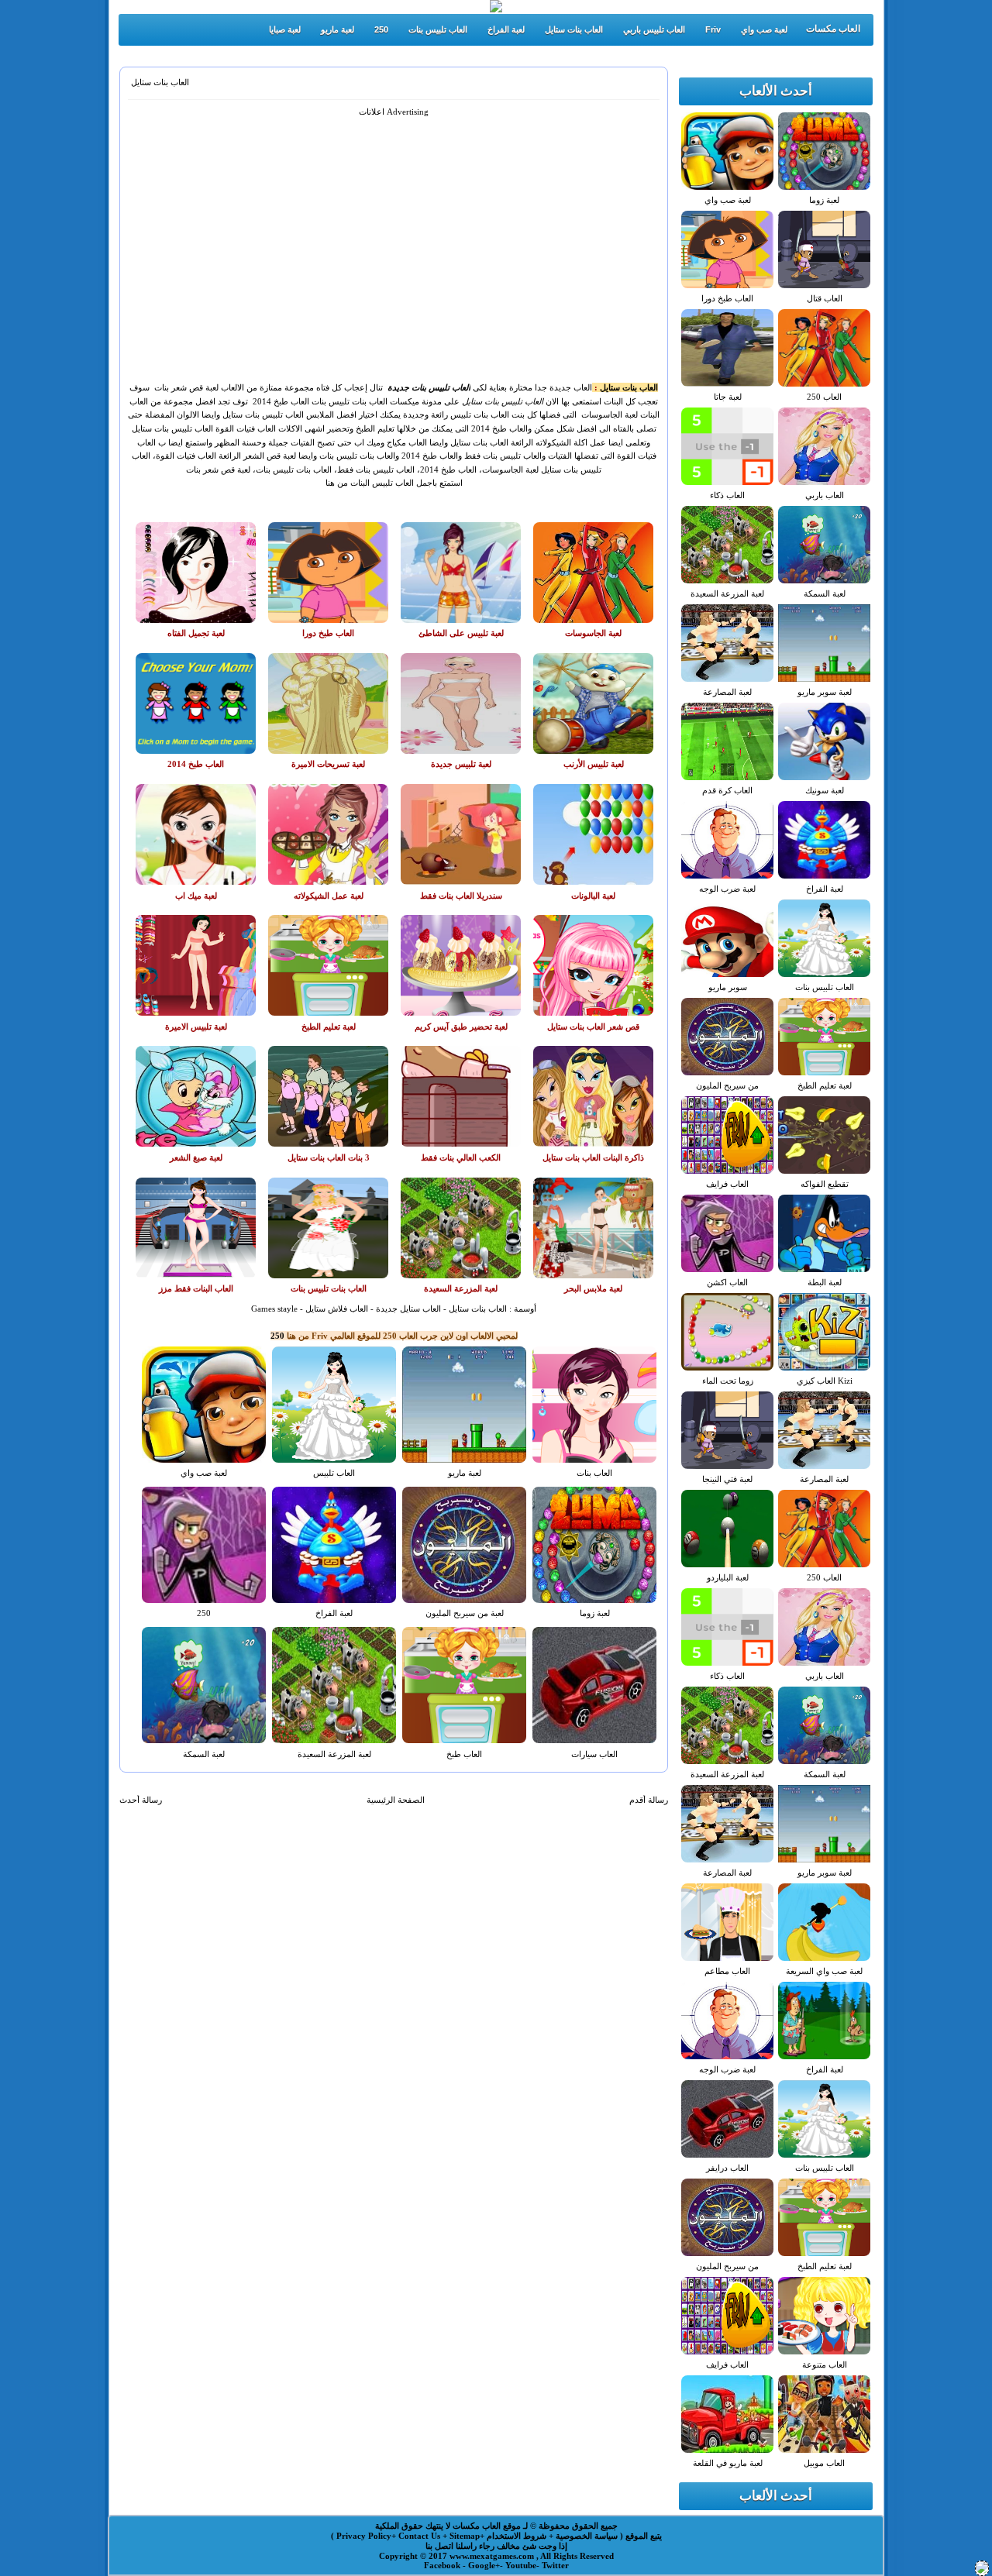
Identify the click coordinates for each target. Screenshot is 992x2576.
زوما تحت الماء (728, 1381)
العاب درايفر (727, 2168)
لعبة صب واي (764, 29)
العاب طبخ (464, 1754)
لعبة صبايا (285, 29)
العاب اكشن (727, 1282)
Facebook (443, 2565)
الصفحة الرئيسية (396, 1800)
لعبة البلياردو (728, 1577)
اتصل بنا (439, 2546)
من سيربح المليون (727, 1085)
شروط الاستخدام (515, 2536)
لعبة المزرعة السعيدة (334, 1754)
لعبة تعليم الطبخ (825, 1085)
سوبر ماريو (728, 987)
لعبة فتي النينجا (727, 1479)
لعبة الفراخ (506, 29)
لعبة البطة (825, 1282)
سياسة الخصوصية (586, 2536)
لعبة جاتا (728, 397)
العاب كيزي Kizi (825, 1381)
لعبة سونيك (825, 790)
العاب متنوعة (825, 2364)
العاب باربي (825, 495)
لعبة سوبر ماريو (825, 692)
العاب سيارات (594, 1754)
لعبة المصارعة (727, 692)
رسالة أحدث (141, 1800)
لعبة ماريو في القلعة (728, 2463)
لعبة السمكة (204, 1754)
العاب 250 (824, 397)
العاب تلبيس (334, 1473)
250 (381, 29)
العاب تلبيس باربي (654, 29)
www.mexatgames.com (493, 2556)
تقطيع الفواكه (825, 1184)
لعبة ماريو (338, 29)
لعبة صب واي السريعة (824, 1971)
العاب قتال (825, 298)
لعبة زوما (595, 1613)
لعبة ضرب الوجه (727, 889)
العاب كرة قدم (727, 790)
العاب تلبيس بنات (438, 29)
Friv (713, 29)
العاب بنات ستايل (574, 29)
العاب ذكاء (727, 495)
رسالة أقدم (649, 1800)
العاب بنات (594, 1473)
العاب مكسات (833, 29)
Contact (415, 2536)
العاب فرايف (727, 1184)
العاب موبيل (824, 2463)
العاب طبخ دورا (727, 298)
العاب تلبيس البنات (381, 483)
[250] (982, 2571)
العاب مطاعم (727, 1971)
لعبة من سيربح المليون (465, 1613)
